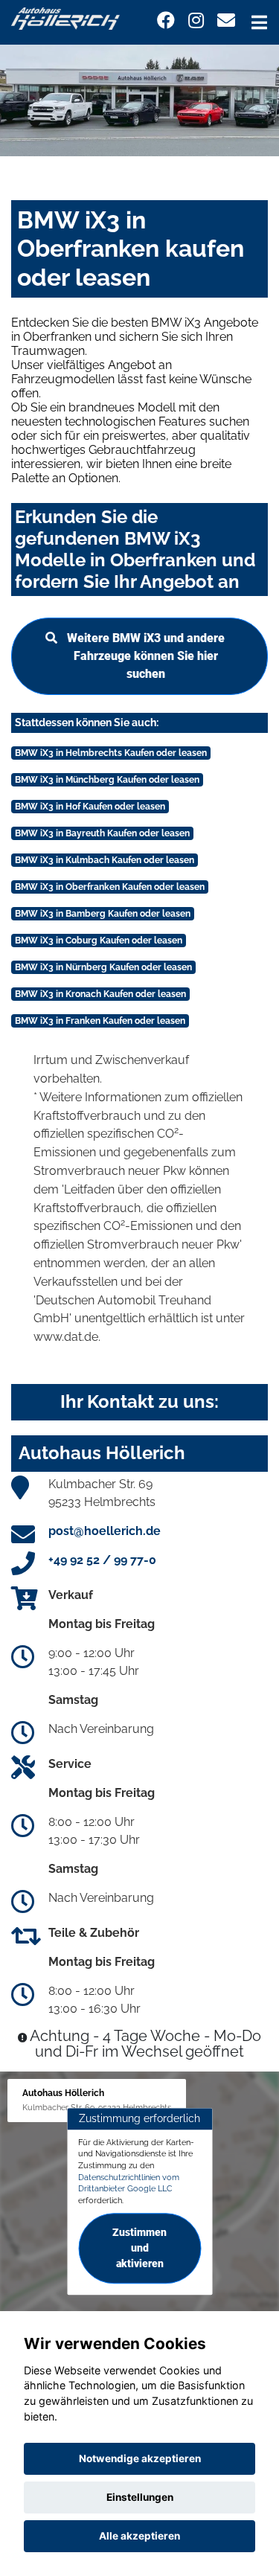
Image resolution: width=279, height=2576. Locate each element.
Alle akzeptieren (139, 2536)
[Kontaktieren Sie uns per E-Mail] (226, 20)
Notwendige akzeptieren (140, 2458)
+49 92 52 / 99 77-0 (102, 1560)
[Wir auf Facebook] (166, 20)
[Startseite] (65, 17)
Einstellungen (140, 2497)
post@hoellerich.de (105, 1531)
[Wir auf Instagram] (196, 20)
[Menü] (259, 22)
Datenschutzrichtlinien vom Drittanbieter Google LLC (129, 2183)
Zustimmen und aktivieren (139, 2248)
